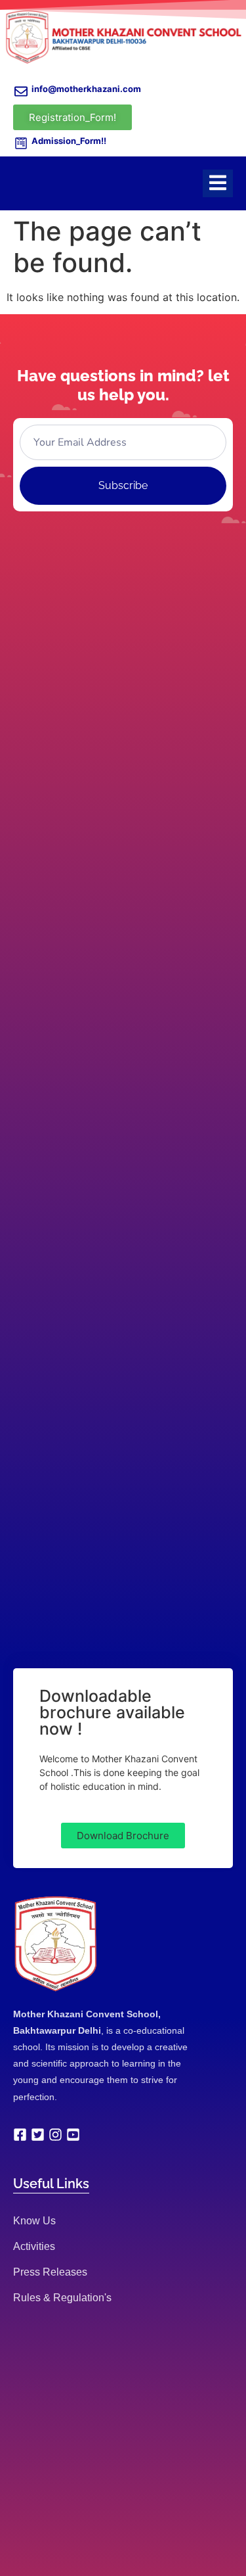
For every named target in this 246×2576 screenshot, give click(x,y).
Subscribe (123, 485)
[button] (123, 1836)
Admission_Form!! (69, 141)
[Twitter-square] (38, 2135)
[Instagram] (55, 2135)
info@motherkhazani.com (86, 89)
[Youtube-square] (73, 2135)
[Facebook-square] (20, 2135)
